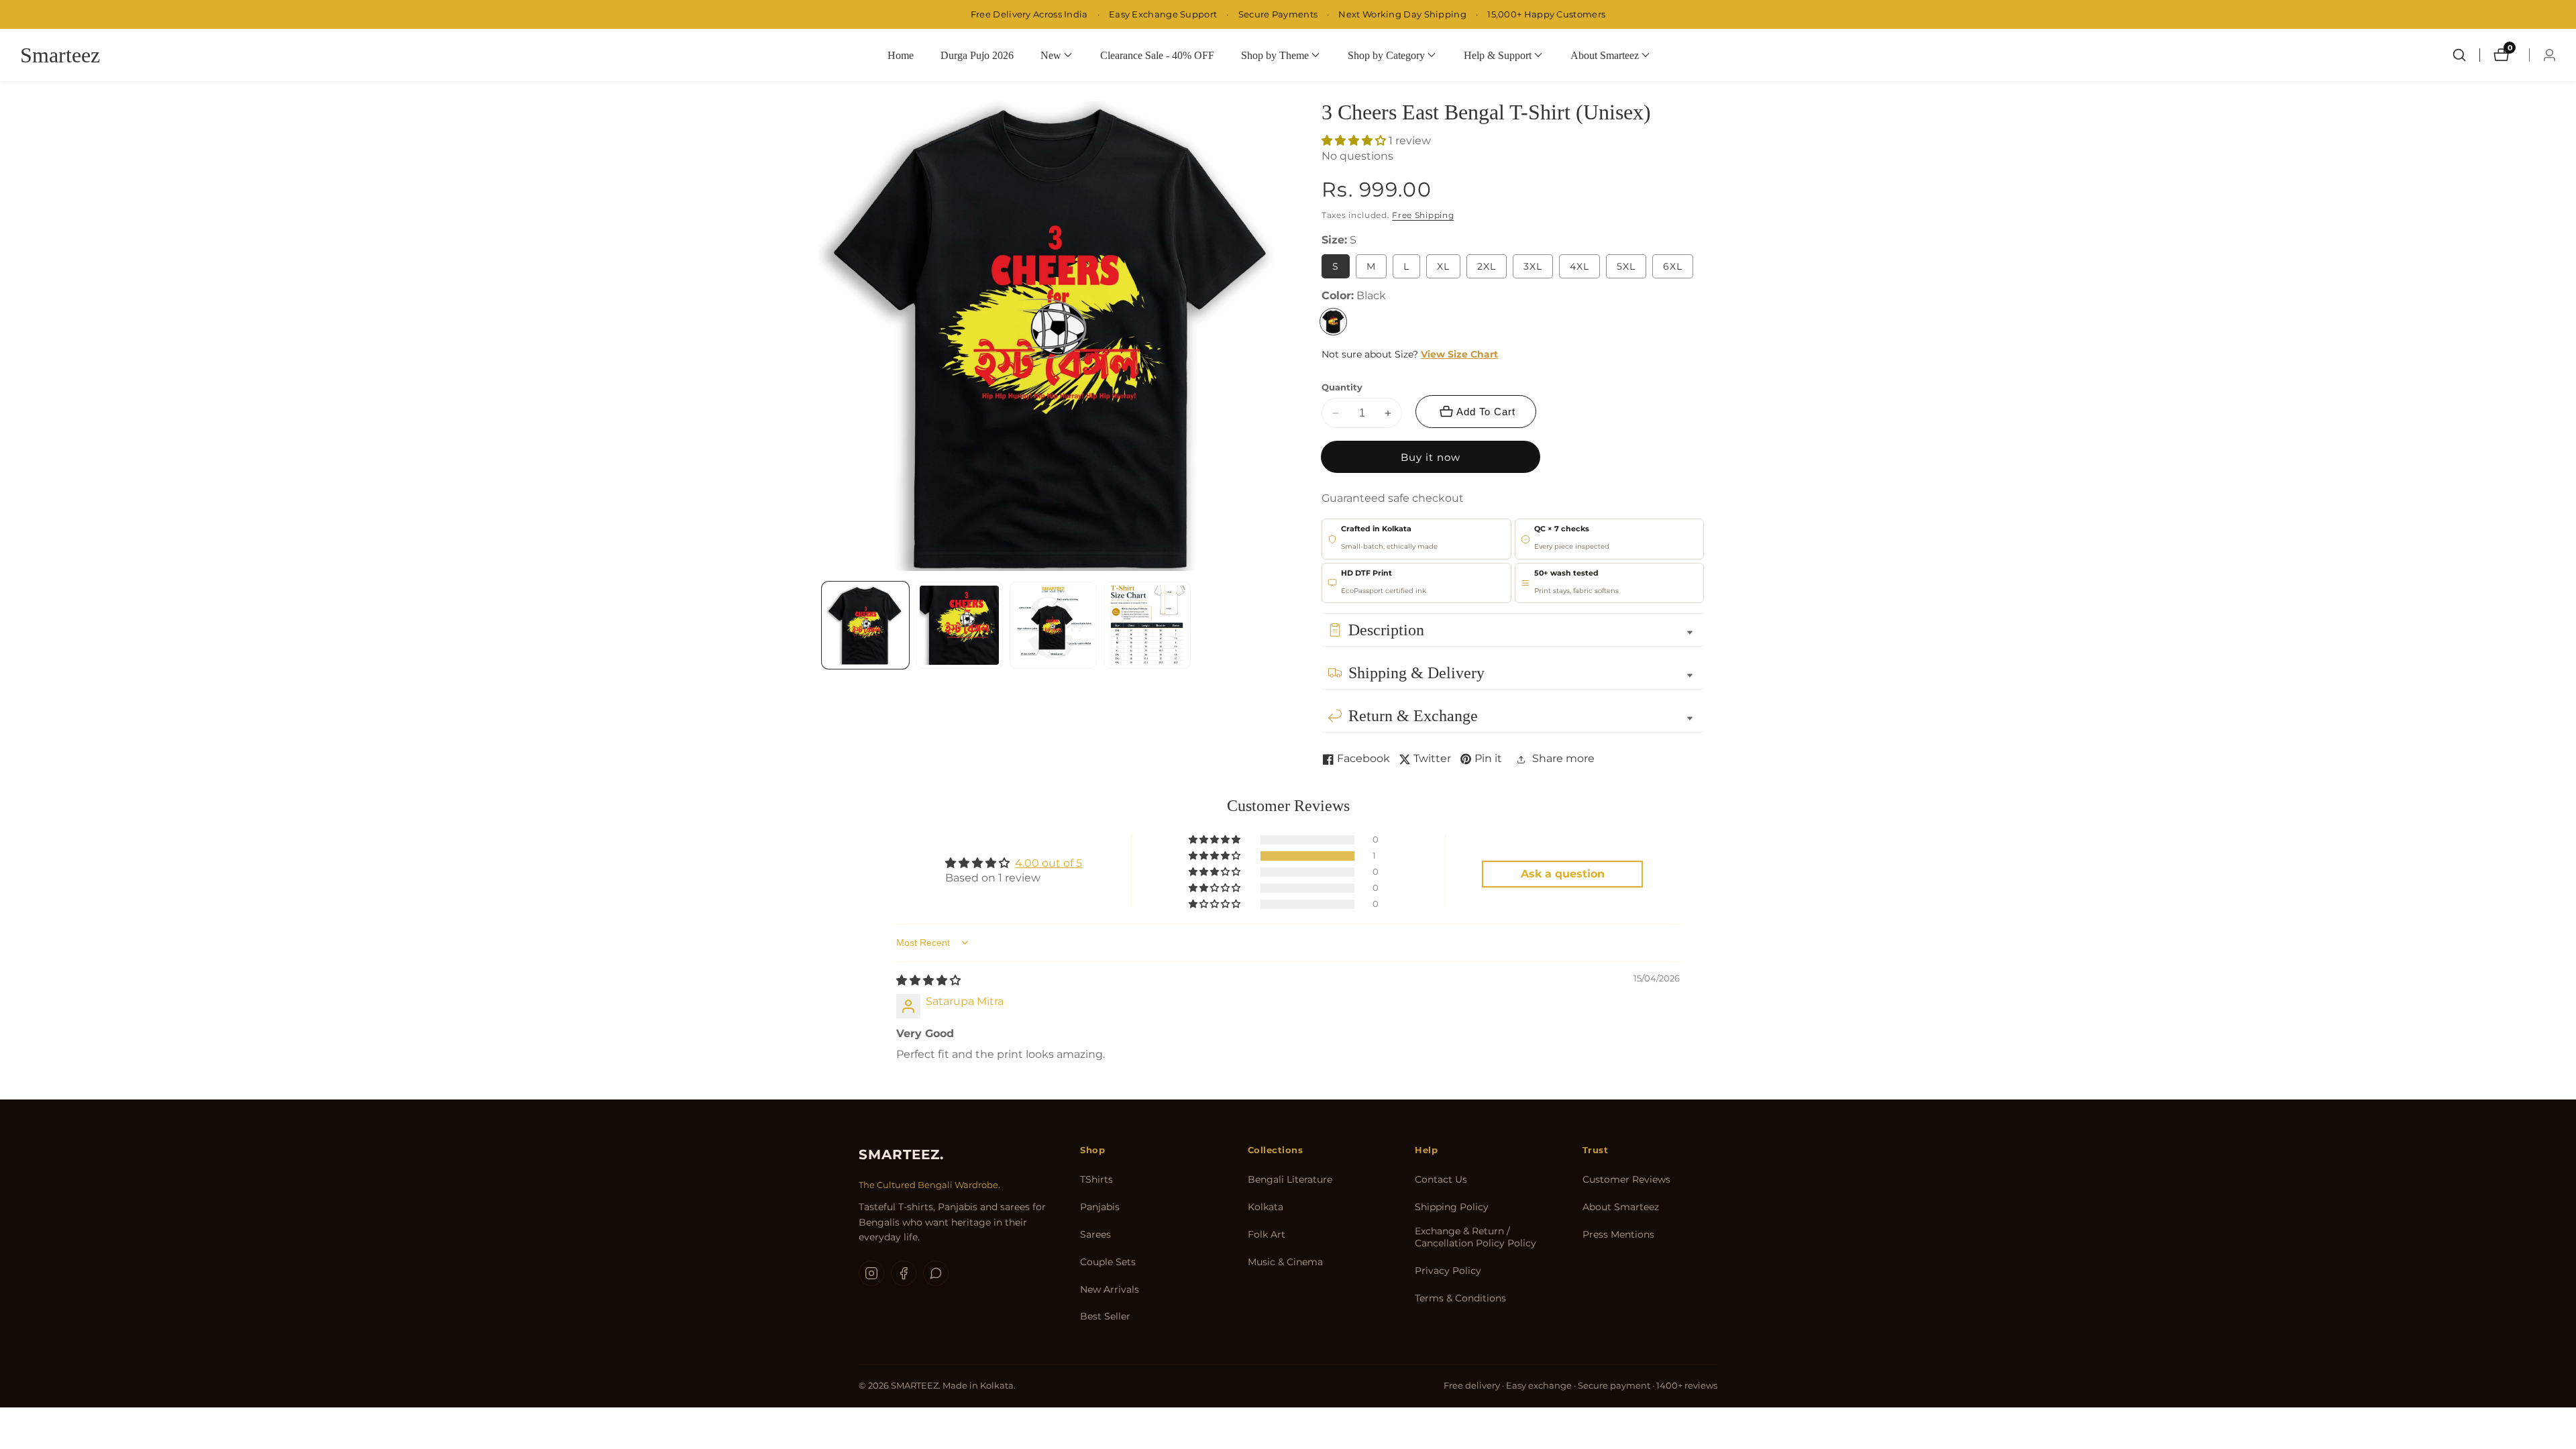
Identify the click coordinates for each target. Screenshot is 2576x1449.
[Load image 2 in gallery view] (959, 625)
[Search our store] (2459, 55)
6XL (1673, 266)
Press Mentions (1618, 1234)
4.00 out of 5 (1049, 863)
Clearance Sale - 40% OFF (1157, 55)
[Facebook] (904, 1273)
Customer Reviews (1626, 1179)
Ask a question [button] (1563, 874)
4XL (1579, 266)
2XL (1487, 266)
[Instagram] (871, 1273)
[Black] (1333, 322)
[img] (928, 980)
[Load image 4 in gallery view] (1147, 625)
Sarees (1095, 1234)
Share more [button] (1563, 758)
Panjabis (1100, 1207)
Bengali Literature (1290, 1179)
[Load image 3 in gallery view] (1053, 625)
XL (1443, 266)
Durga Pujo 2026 (977, 55)
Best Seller (1105, 1316)
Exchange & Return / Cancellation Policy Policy (1475, 1237)
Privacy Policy (1448, 1271)
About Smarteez (1621, 1207)
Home (901, 55)
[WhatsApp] (936, 1273)
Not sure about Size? (1410, 354)
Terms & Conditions (1460, 1298)
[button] (1051, 55)
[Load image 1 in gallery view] (865, 625)
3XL (1533, 266)
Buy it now (1431, 457)
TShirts (1096, 1179)
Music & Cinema (1285, 1262)
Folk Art (1267, 1234)
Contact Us (1441, 1179)
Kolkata (1266, 1207)
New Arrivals (1110, 1289)
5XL (1626, 266)
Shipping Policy (1452, 1207)
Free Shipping (1423, 215)
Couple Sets (1108, 1262)
